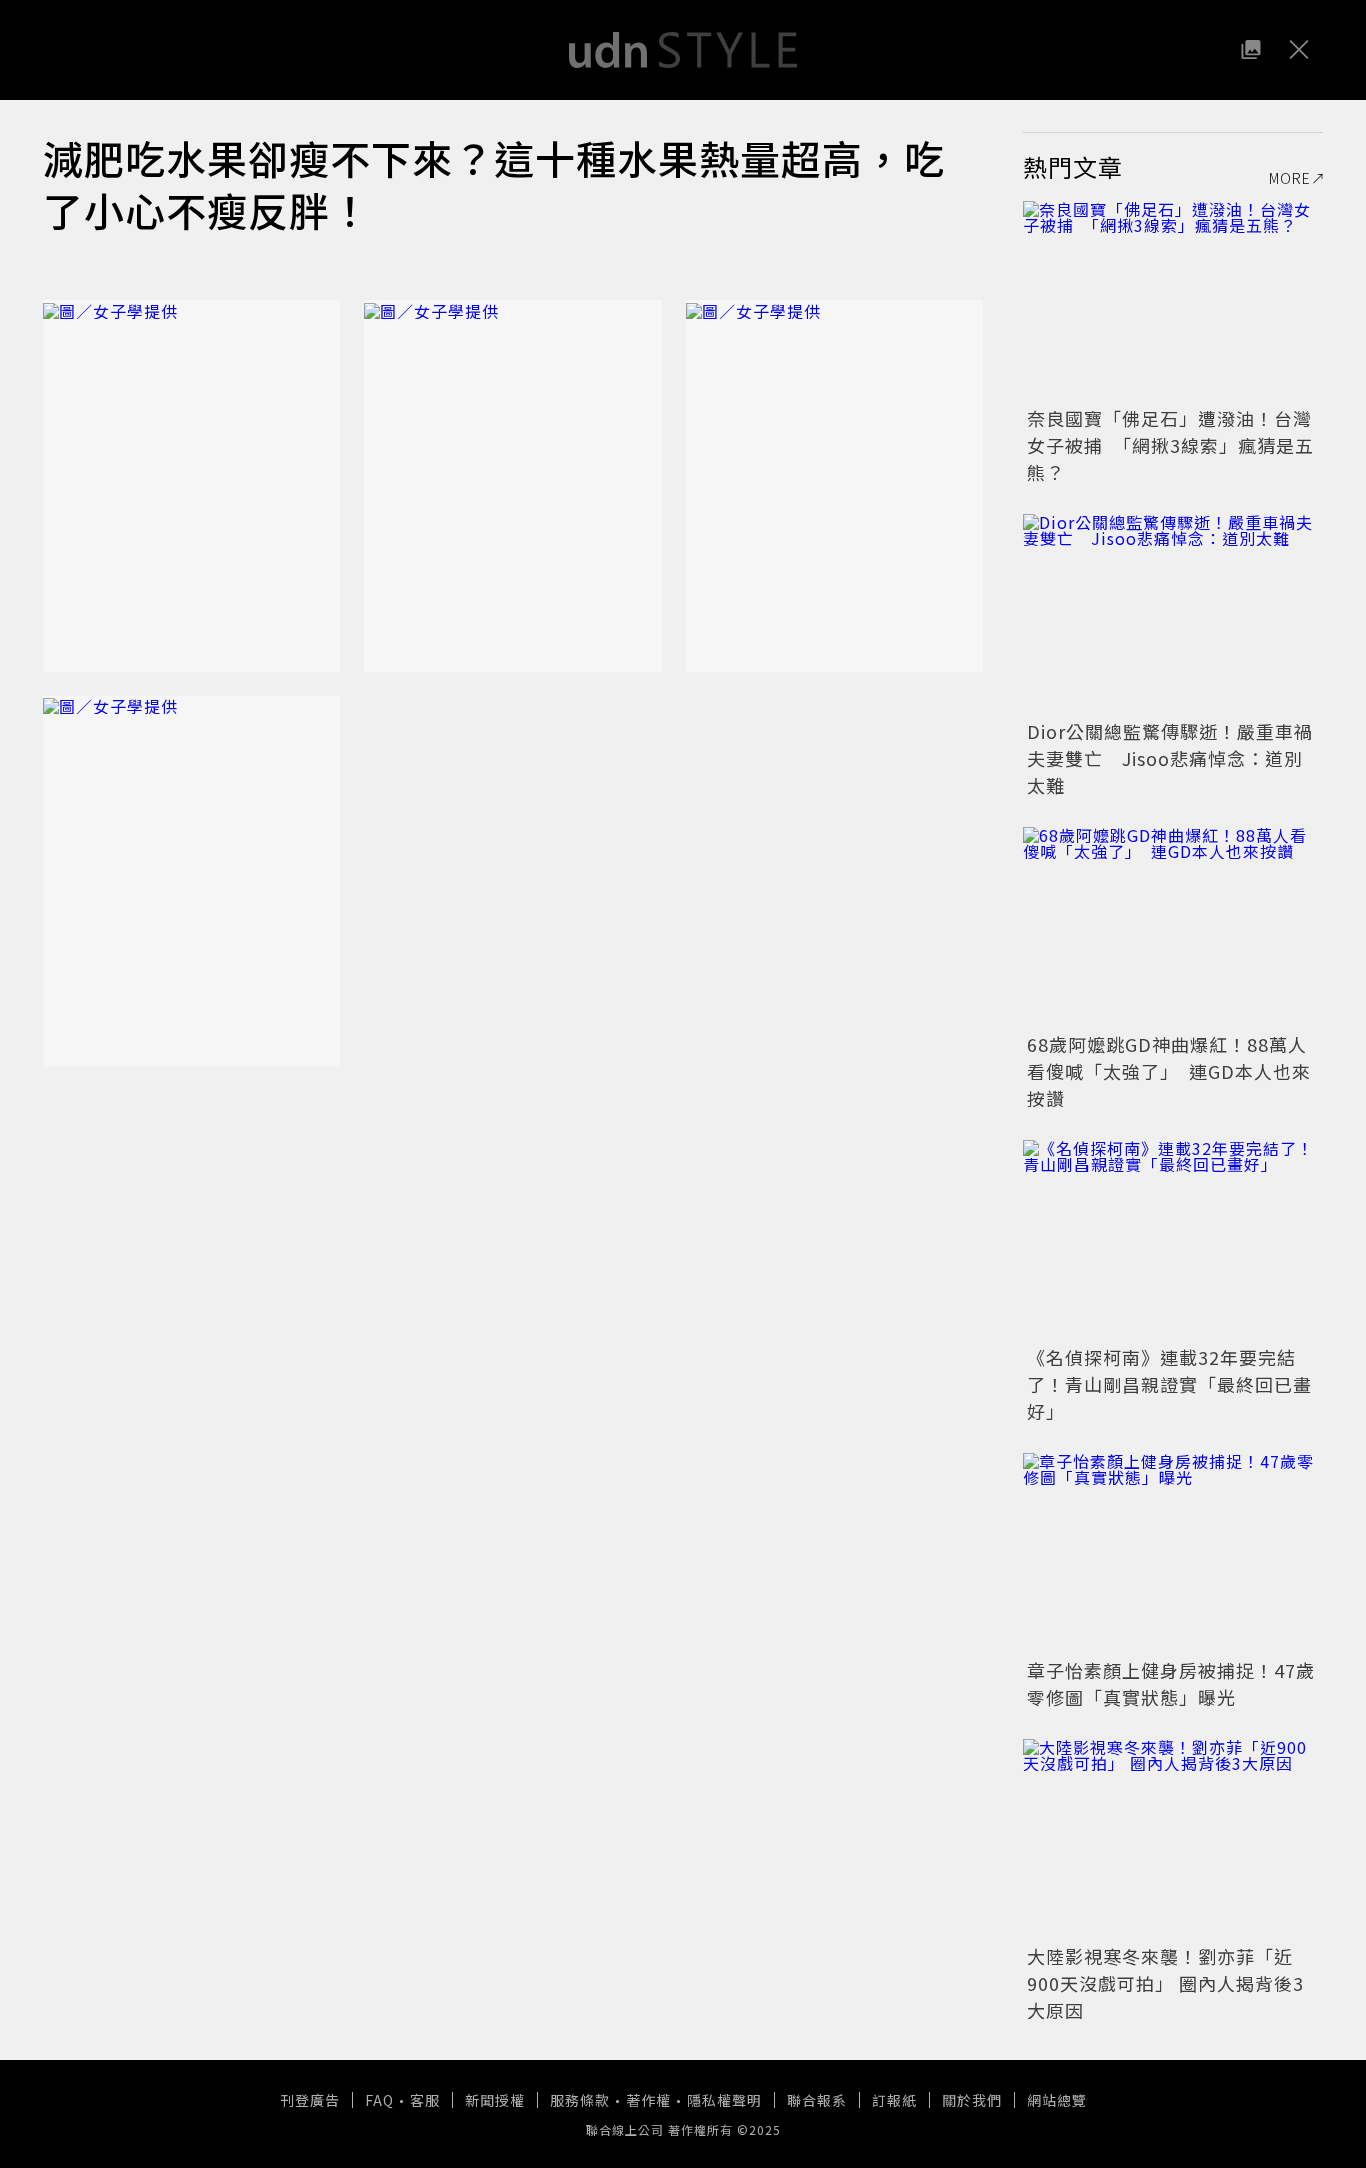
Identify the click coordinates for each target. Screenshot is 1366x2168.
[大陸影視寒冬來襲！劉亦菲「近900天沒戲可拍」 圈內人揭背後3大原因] (1173, 1839)
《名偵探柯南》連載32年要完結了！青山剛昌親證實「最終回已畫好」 (1169, 1384)
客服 (425, 2100)
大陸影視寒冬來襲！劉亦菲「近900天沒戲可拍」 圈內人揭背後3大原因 (1165, 1983)
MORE (1290, 178)
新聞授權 (495, 2100)
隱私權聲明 (724, 2100)
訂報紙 (894, 2100)
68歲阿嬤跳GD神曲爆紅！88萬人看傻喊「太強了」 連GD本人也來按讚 (1169, 1071)
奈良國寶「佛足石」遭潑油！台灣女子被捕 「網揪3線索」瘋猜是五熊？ (1170, 445)
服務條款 (580, 2100)
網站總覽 (1057, 2100)
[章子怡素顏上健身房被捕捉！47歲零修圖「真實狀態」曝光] (1173, 1553)
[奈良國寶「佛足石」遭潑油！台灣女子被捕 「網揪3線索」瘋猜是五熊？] (1173, 301)
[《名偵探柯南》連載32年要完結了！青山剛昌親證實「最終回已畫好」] (1173, 1240)
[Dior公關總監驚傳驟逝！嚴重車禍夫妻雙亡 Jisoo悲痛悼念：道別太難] (1173, 614)
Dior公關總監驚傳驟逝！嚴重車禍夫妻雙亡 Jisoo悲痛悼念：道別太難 (1170, 758)
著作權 (648, 2100)
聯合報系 (817, 2100)
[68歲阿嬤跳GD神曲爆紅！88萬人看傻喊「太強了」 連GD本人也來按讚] (1173, 927)
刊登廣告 (310, 2100)
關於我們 (972, 2100)
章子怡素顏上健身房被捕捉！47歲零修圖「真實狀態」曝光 (1171, 1683)
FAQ (379, 2100)
